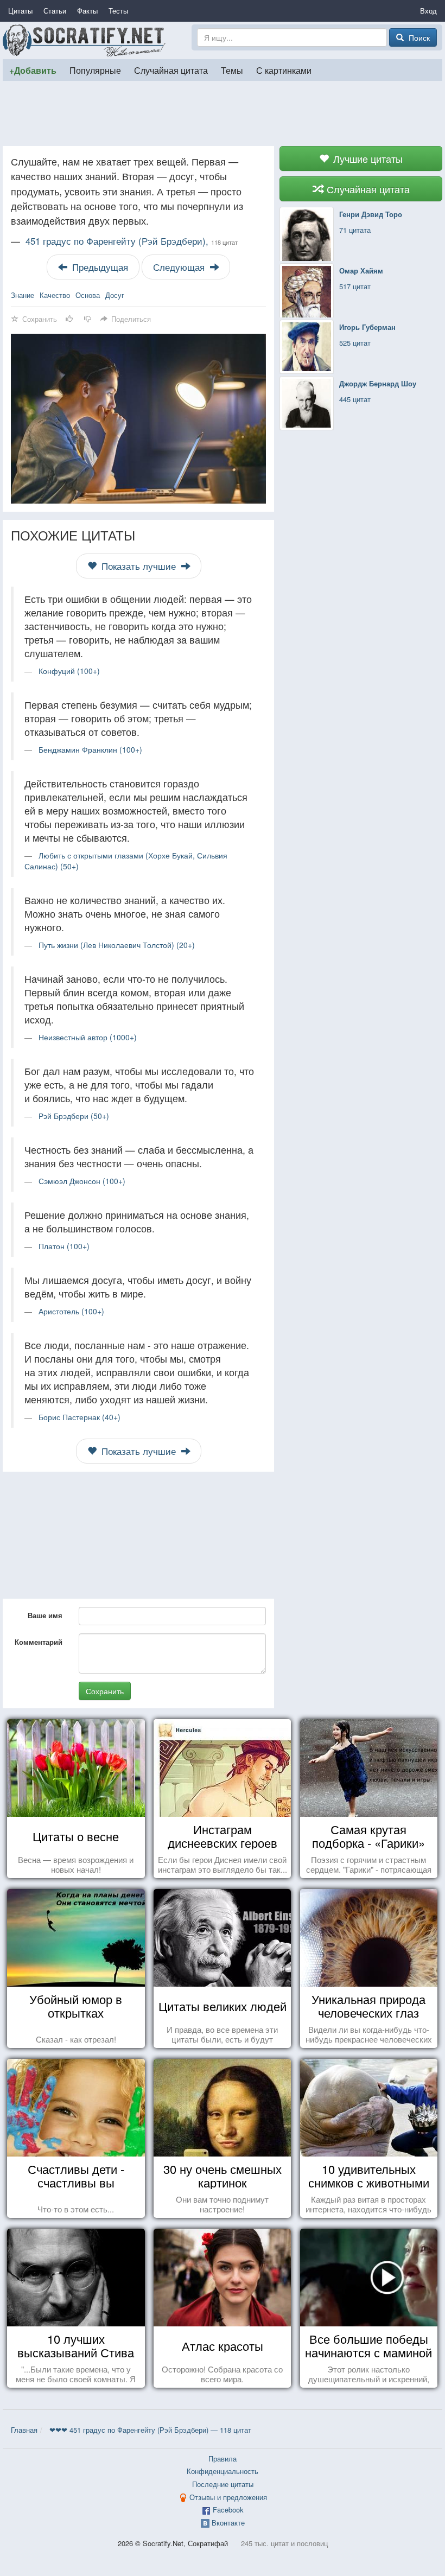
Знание (23, 295)
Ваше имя (45, 1615)
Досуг (115, 295)
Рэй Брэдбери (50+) (74, 1116)
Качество (55, 295)
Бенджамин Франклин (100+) (90, 749)
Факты (87, 11)
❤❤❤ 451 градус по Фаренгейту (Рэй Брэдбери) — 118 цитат (150, 2430)
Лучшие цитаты (367, 158)
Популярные (95, 70)
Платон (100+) (64, 1246)
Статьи (55, 11)
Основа (88, 295)
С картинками (284, 70)
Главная (24, 2430)
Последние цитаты (223, 2484)
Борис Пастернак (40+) (80, 1417)
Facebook (228, 2510)
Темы (232, 70)
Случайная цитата (171, 70)
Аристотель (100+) (71, 1311)
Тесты (118, 11)
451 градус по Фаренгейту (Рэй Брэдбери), (132, 241)
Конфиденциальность (223, 2471)
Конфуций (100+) (69, 671)
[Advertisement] (223, 113)
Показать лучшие (139, 566)
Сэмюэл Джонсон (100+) (82, 1181)
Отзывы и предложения (228, 2497)
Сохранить (105, 1691)
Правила (223, 2459)
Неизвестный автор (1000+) (88, 1037)
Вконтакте (228, 2523)
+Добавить (33, 70)
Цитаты (20, 11)
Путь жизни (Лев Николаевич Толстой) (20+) (117, 945)
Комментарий (39, 1642)
